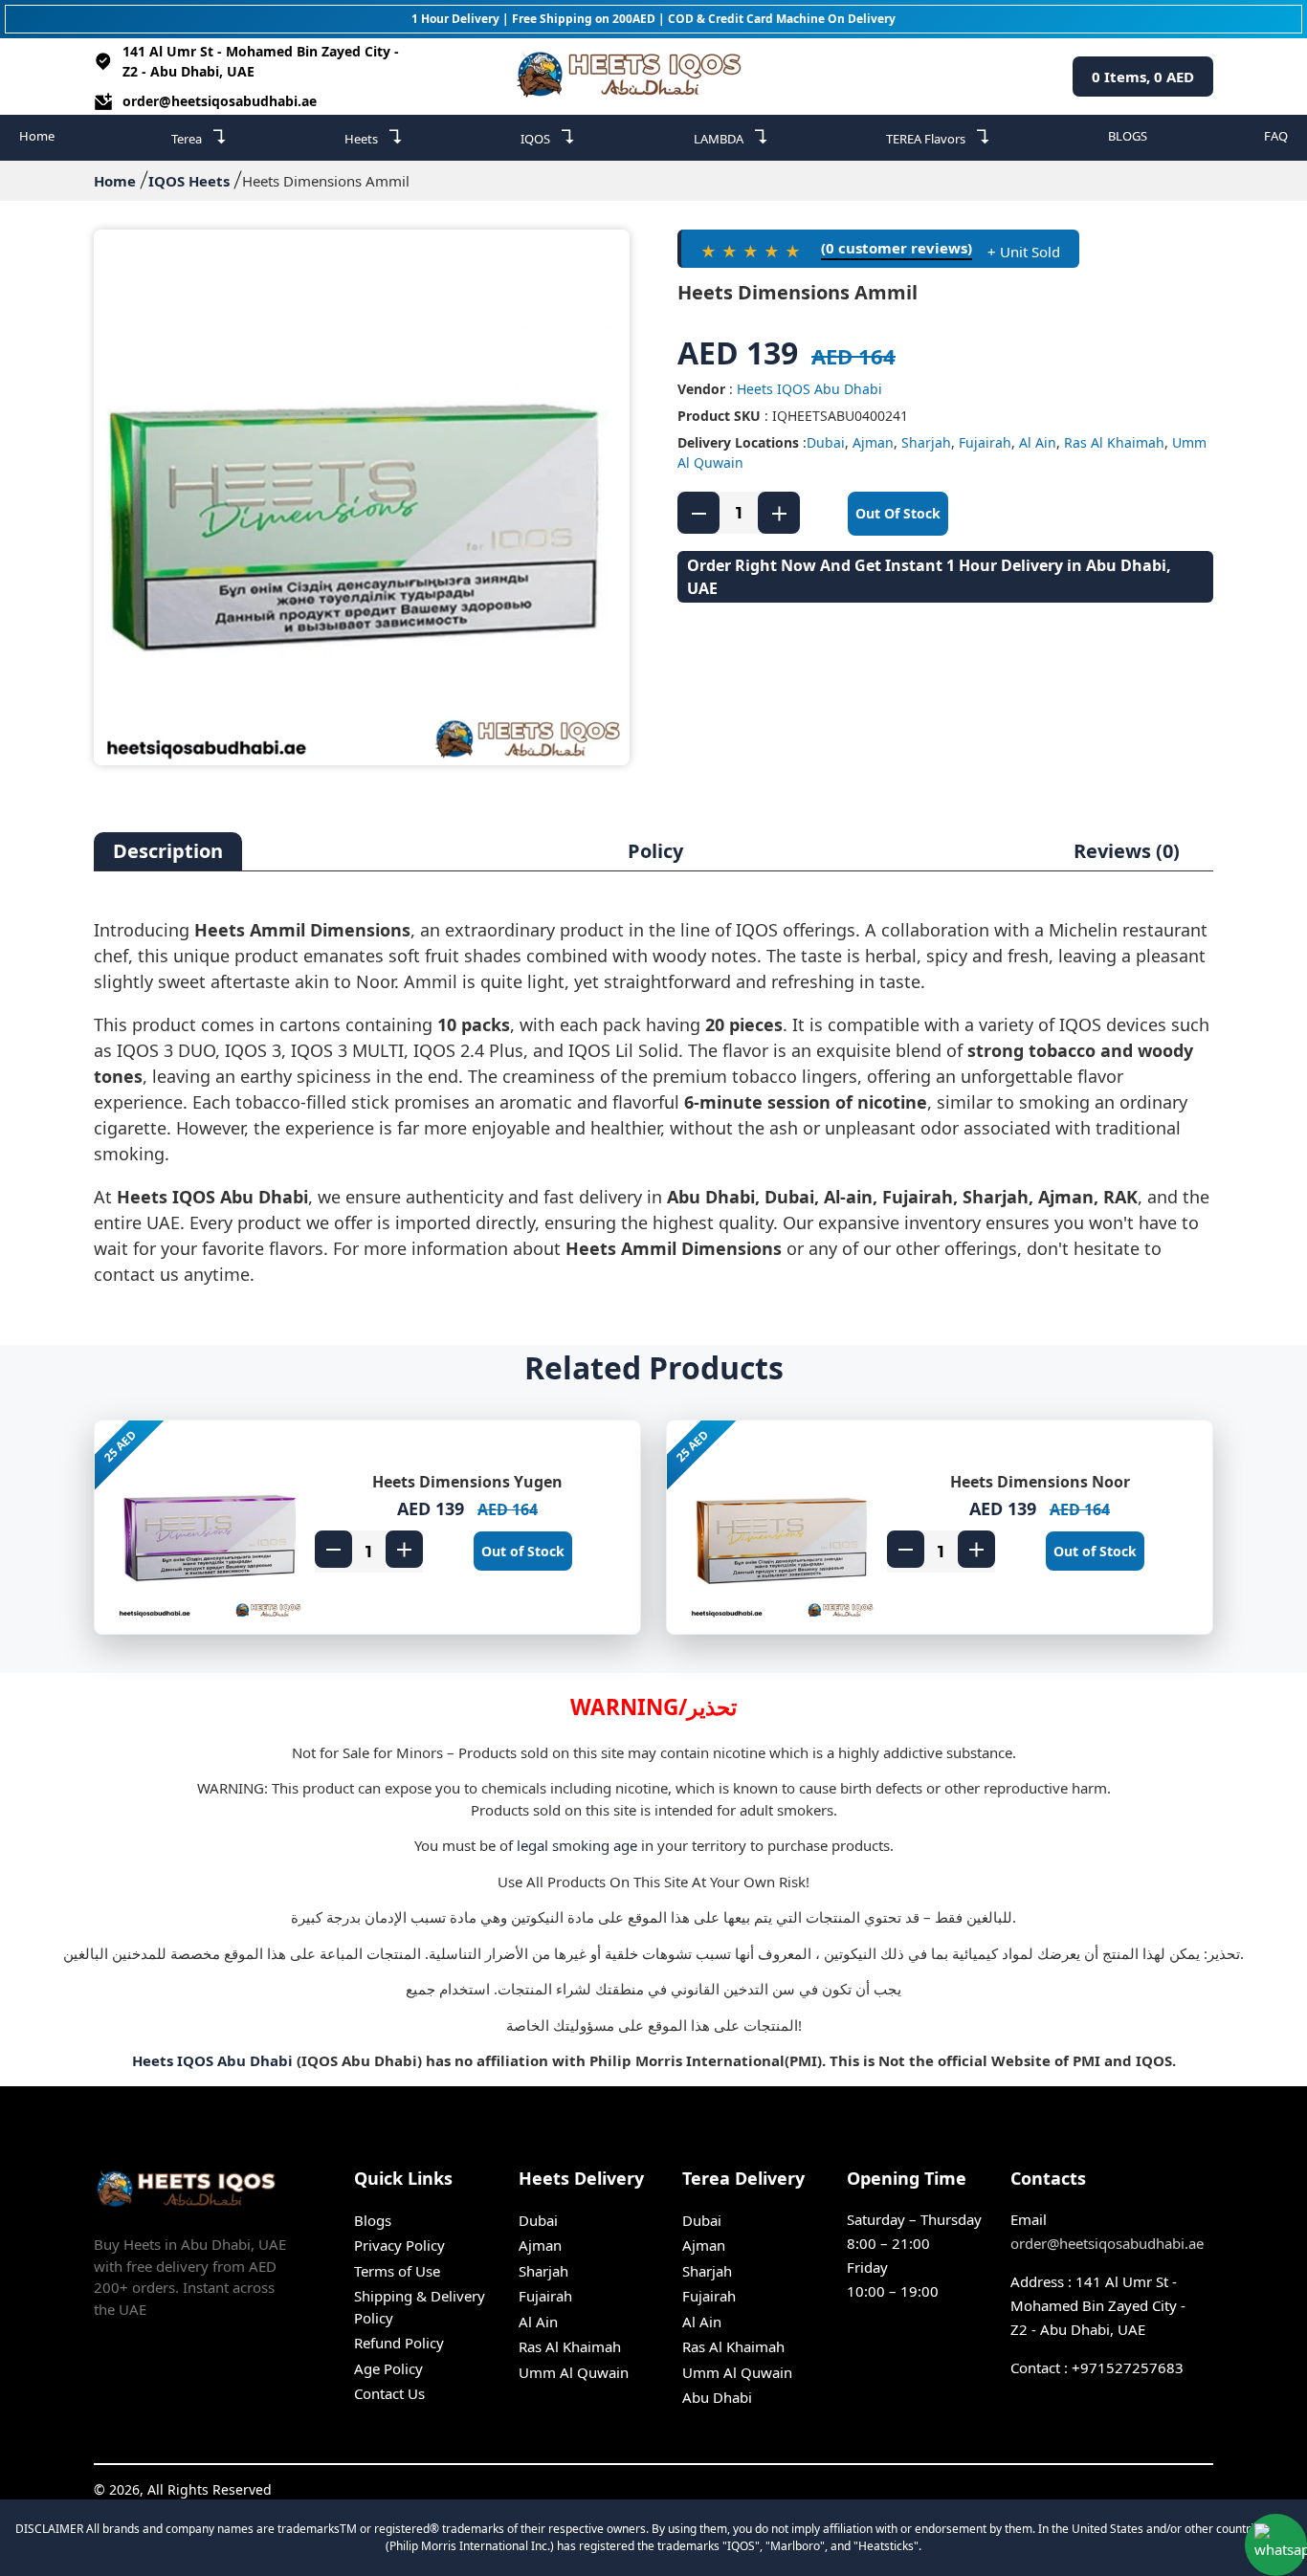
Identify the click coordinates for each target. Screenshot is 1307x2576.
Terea (199, 136)
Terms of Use (397, 2271)
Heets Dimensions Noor (1040, 1482)
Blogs (373, 2220)
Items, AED (1143, 77)
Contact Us (389, 2393)
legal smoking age (577, 1845)
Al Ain (1038, 442)
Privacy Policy (399, 2245)
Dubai (826, 442)
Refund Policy (399, 2343)
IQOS (548, 136)
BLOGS (1128, 136)
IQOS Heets (189, 181)
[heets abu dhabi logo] (633, 77)
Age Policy (388, 2368)
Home (37, 136)
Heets (374, 136)
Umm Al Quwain (574, 2372)
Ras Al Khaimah (1114, 442)
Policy (655, 851)
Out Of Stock (898, 513)
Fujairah (985, 442)
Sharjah (926, 442)
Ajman (873, 442)
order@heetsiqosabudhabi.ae (220, 101)
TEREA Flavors (939, 136)
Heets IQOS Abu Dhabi (809, 389)
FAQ (1276, 136)
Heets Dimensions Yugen (467, 1482)
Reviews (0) (1127, 851)
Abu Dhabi (717, 2397)
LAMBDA (731, 136)
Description (168, 851)
